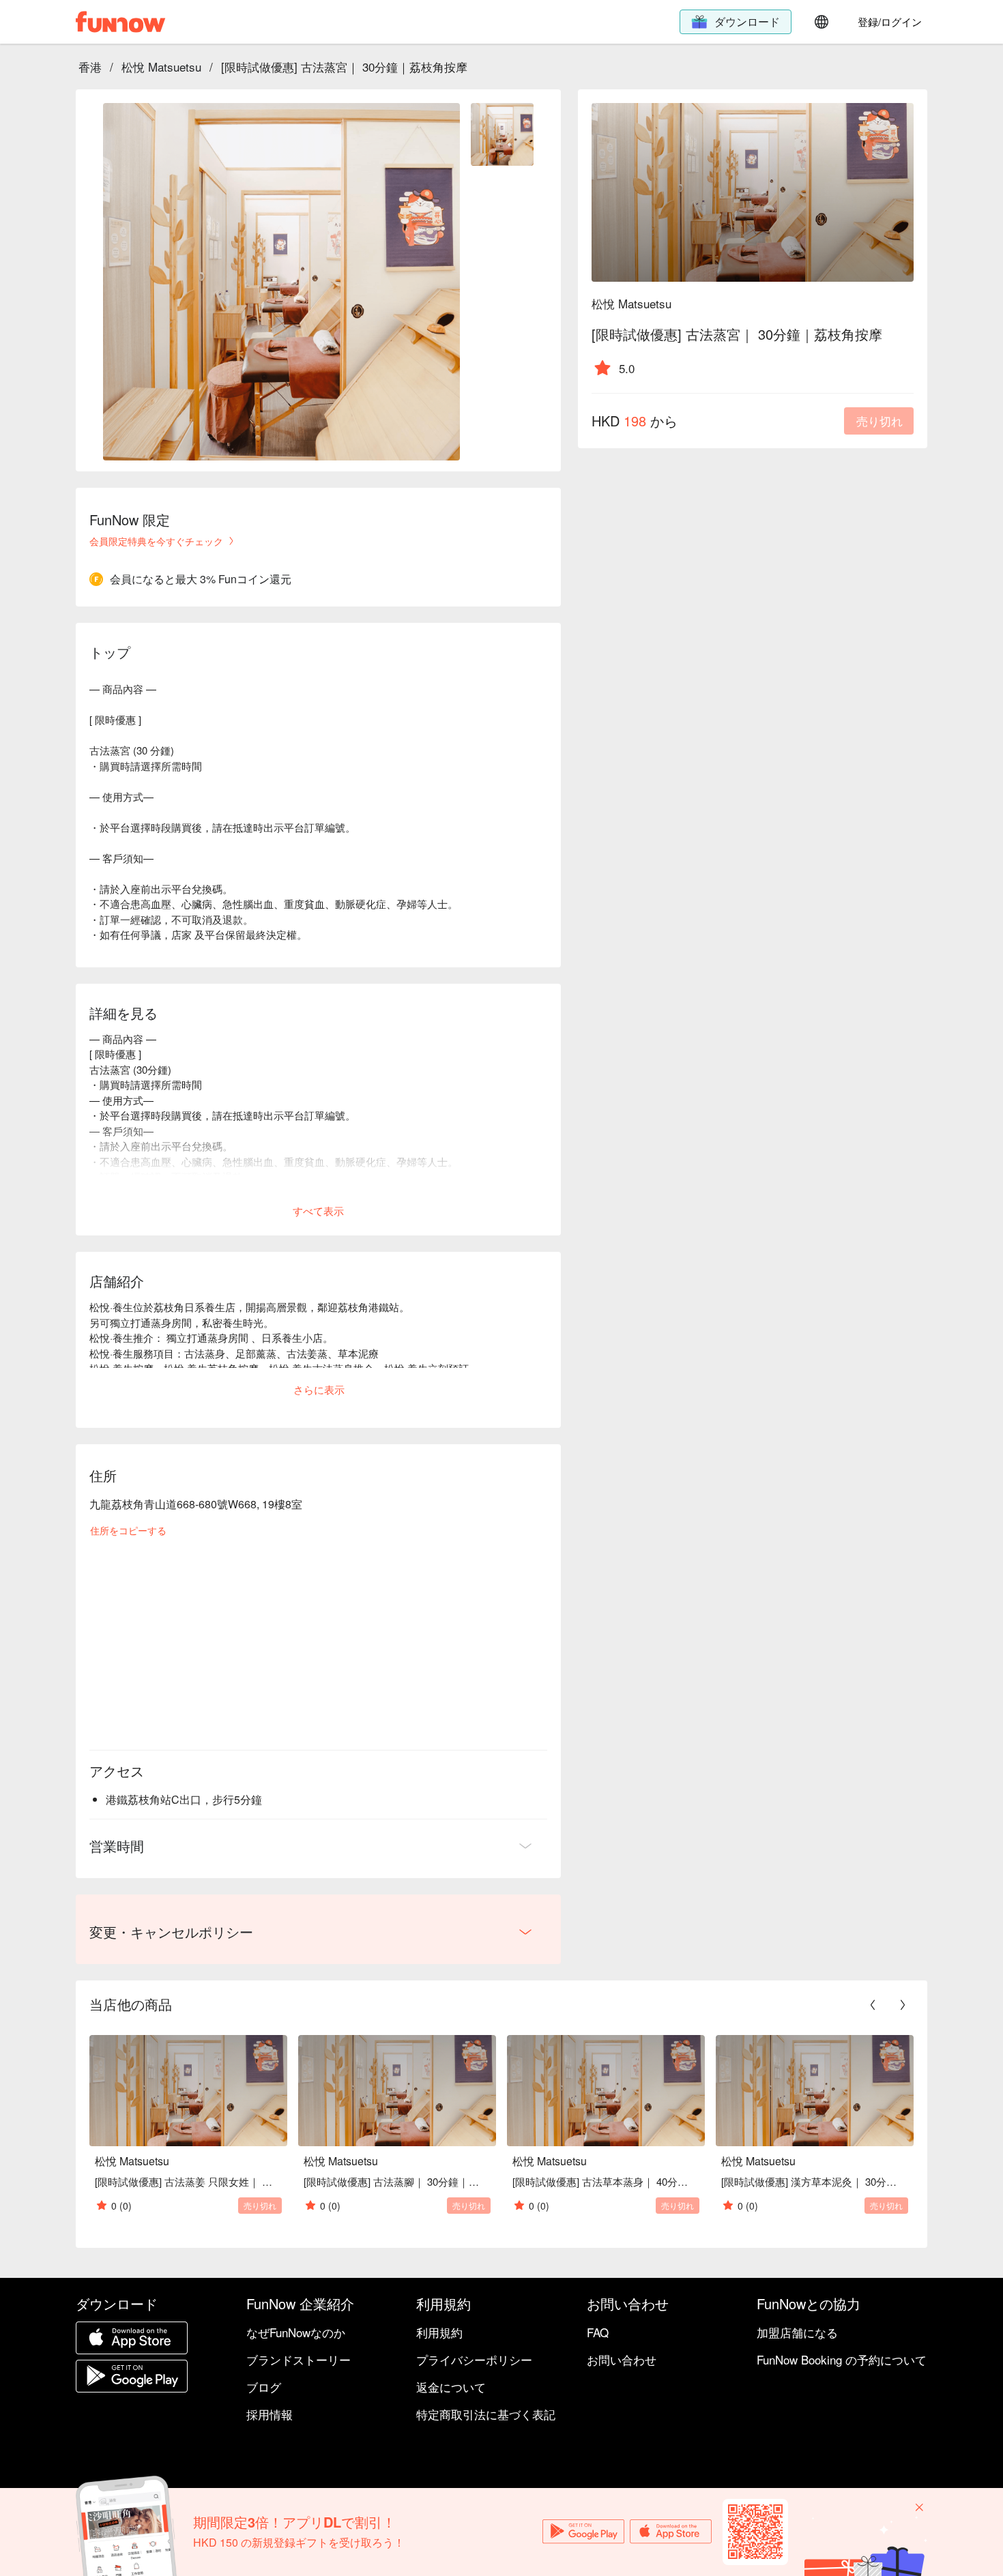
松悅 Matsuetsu (161, 67)
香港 (90, 67)
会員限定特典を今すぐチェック (156, 541)
